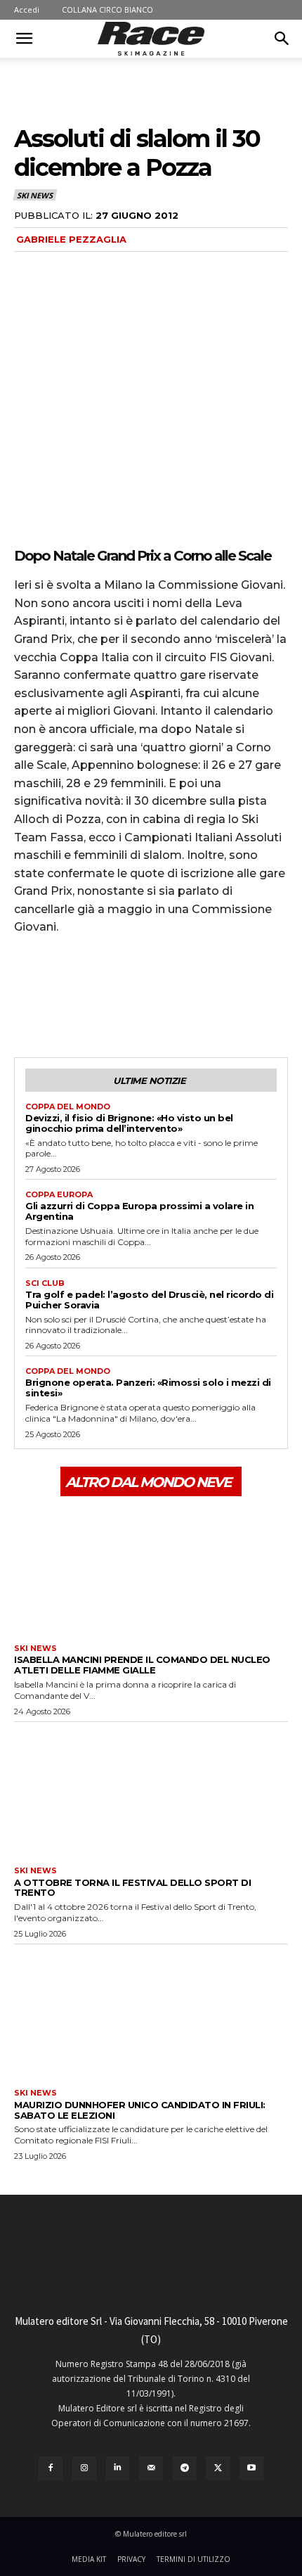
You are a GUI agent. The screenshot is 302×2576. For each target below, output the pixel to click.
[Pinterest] (93, 1005)
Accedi (27, 9)
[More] (158, 1005)
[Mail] (151, 2468)
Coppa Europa (59, 1195)
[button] (24, 39)
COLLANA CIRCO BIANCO (107, 9)
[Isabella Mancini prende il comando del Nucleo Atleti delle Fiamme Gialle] (151, 1569)
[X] (60, 1005)
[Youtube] (251, 2468)
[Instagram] (84, 2468)
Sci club (45, 1283)
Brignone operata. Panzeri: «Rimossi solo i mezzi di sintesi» (148, 1388)
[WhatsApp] (125, 1005)
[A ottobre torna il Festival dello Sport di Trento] (151, 1791)
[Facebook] (28, 1005)
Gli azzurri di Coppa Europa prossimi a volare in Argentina (139, 1211)
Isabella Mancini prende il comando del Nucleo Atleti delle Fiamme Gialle (142, 1665)
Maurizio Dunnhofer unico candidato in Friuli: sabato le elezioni (140, 2110)
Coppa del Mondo (68, 1107)
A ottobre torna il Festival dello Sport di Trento (132, 1888)
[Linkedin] (118, 2468)
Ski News (34, 195)
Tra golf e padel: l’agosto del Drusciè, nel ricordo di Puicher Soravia (149, 1300)
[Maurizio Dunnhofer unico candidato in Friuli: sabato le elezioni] (151, 2013)
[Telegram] (185, 2468)
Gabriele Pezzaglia (71, 239)
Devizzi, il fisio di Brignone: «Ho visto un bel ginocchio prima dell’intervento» (129, 1123)
